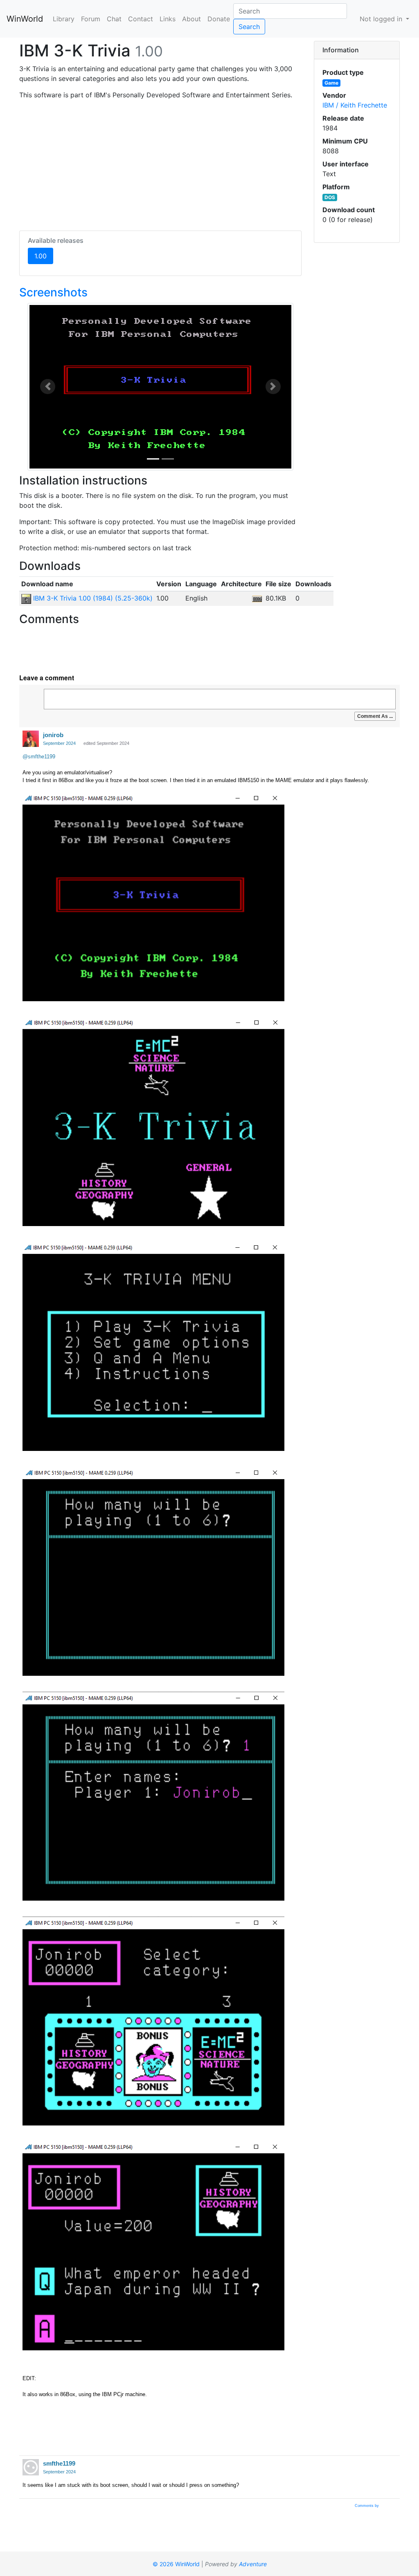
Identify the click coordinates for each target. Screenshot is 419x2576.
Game (331, 83)
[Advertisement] (160, 164)
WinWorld (25, 19)
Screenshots (53, 292)
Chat (114, 19)
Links (168, 19)
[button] (48, 387)
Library (64, 19)
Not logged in (382, 19)
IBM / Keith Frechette (355, 105)
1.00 (44, 256)
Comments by (367, 2506)
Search (249, 27)
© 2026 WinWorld (176, 2564)
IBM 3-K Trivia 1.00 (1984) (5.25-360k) (92, 598)
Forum (91, 19)
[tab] (357, 50)
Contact (141, 19)
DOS (330, 197)
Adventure (253, 2564)
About (191, 19)
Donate (219, 19)
